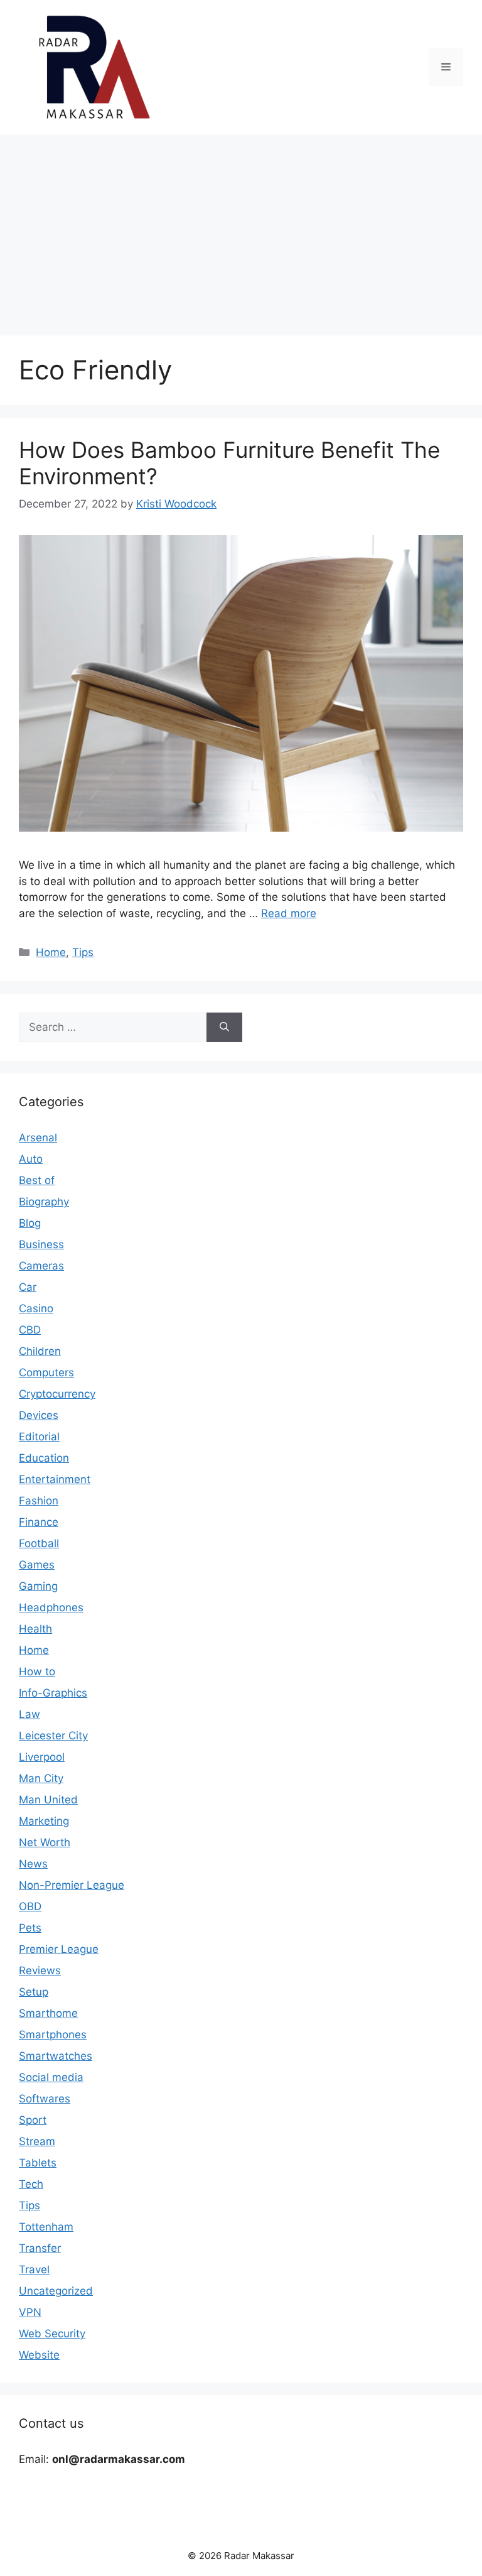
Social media (51, 2077)
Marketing (44, 1821)
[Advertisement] (241, 229)
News (33, 1864)
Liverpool (42, 1757)
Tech (31, 2184)
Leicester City (53, 1736)
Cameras (41, 1266)
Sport (33, 2120)
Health (35, 1629)
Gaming (38, 1586)
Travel (34, 2269)
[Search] (224, 1028)
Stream (37, 2141)
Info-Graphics (53, 1693)
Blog (30, 1223)
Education (44, 1458)
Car (28, 1287)
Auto (31, 1159)
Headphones (51, 1607)
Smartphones (53, 2035)
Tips (83, 952)
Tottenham (46, 2227)
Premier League (59, 1949)
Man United (48, 1800)
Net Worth (45, 1842)
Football (39, 1543)
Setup (34, 1992)
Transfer (40, 2248)
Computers (46, 1372)
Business (41, 1244)
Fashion (39, 1501)
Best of (37, 1180)
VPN (30, 2312)
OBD (30, 1906)
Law (29, 1714)
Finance (39, 1522)
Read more (289, 913)
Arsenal (38, 1138)
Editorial (39, 1437)
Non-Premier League (72, 1885)
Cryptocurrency (57, 1394)
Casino (36, 1308)
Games (37, 1565)
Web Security (52, 2334)
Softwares (45, 2099)
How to (37, 1671)
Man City (41, 1778)
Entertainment (55, 1479)
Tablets (38, 2163)
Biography (44, 1202)
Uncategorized (56, 2291)
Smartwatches (56, 2056)
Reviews (40, 1970)
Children (40, 1351)
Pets (30, 1928)
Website (39, 2355)
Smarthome (48, 2013)
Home (51, 952)
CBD (30, 1330)
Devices (39, 1415)
